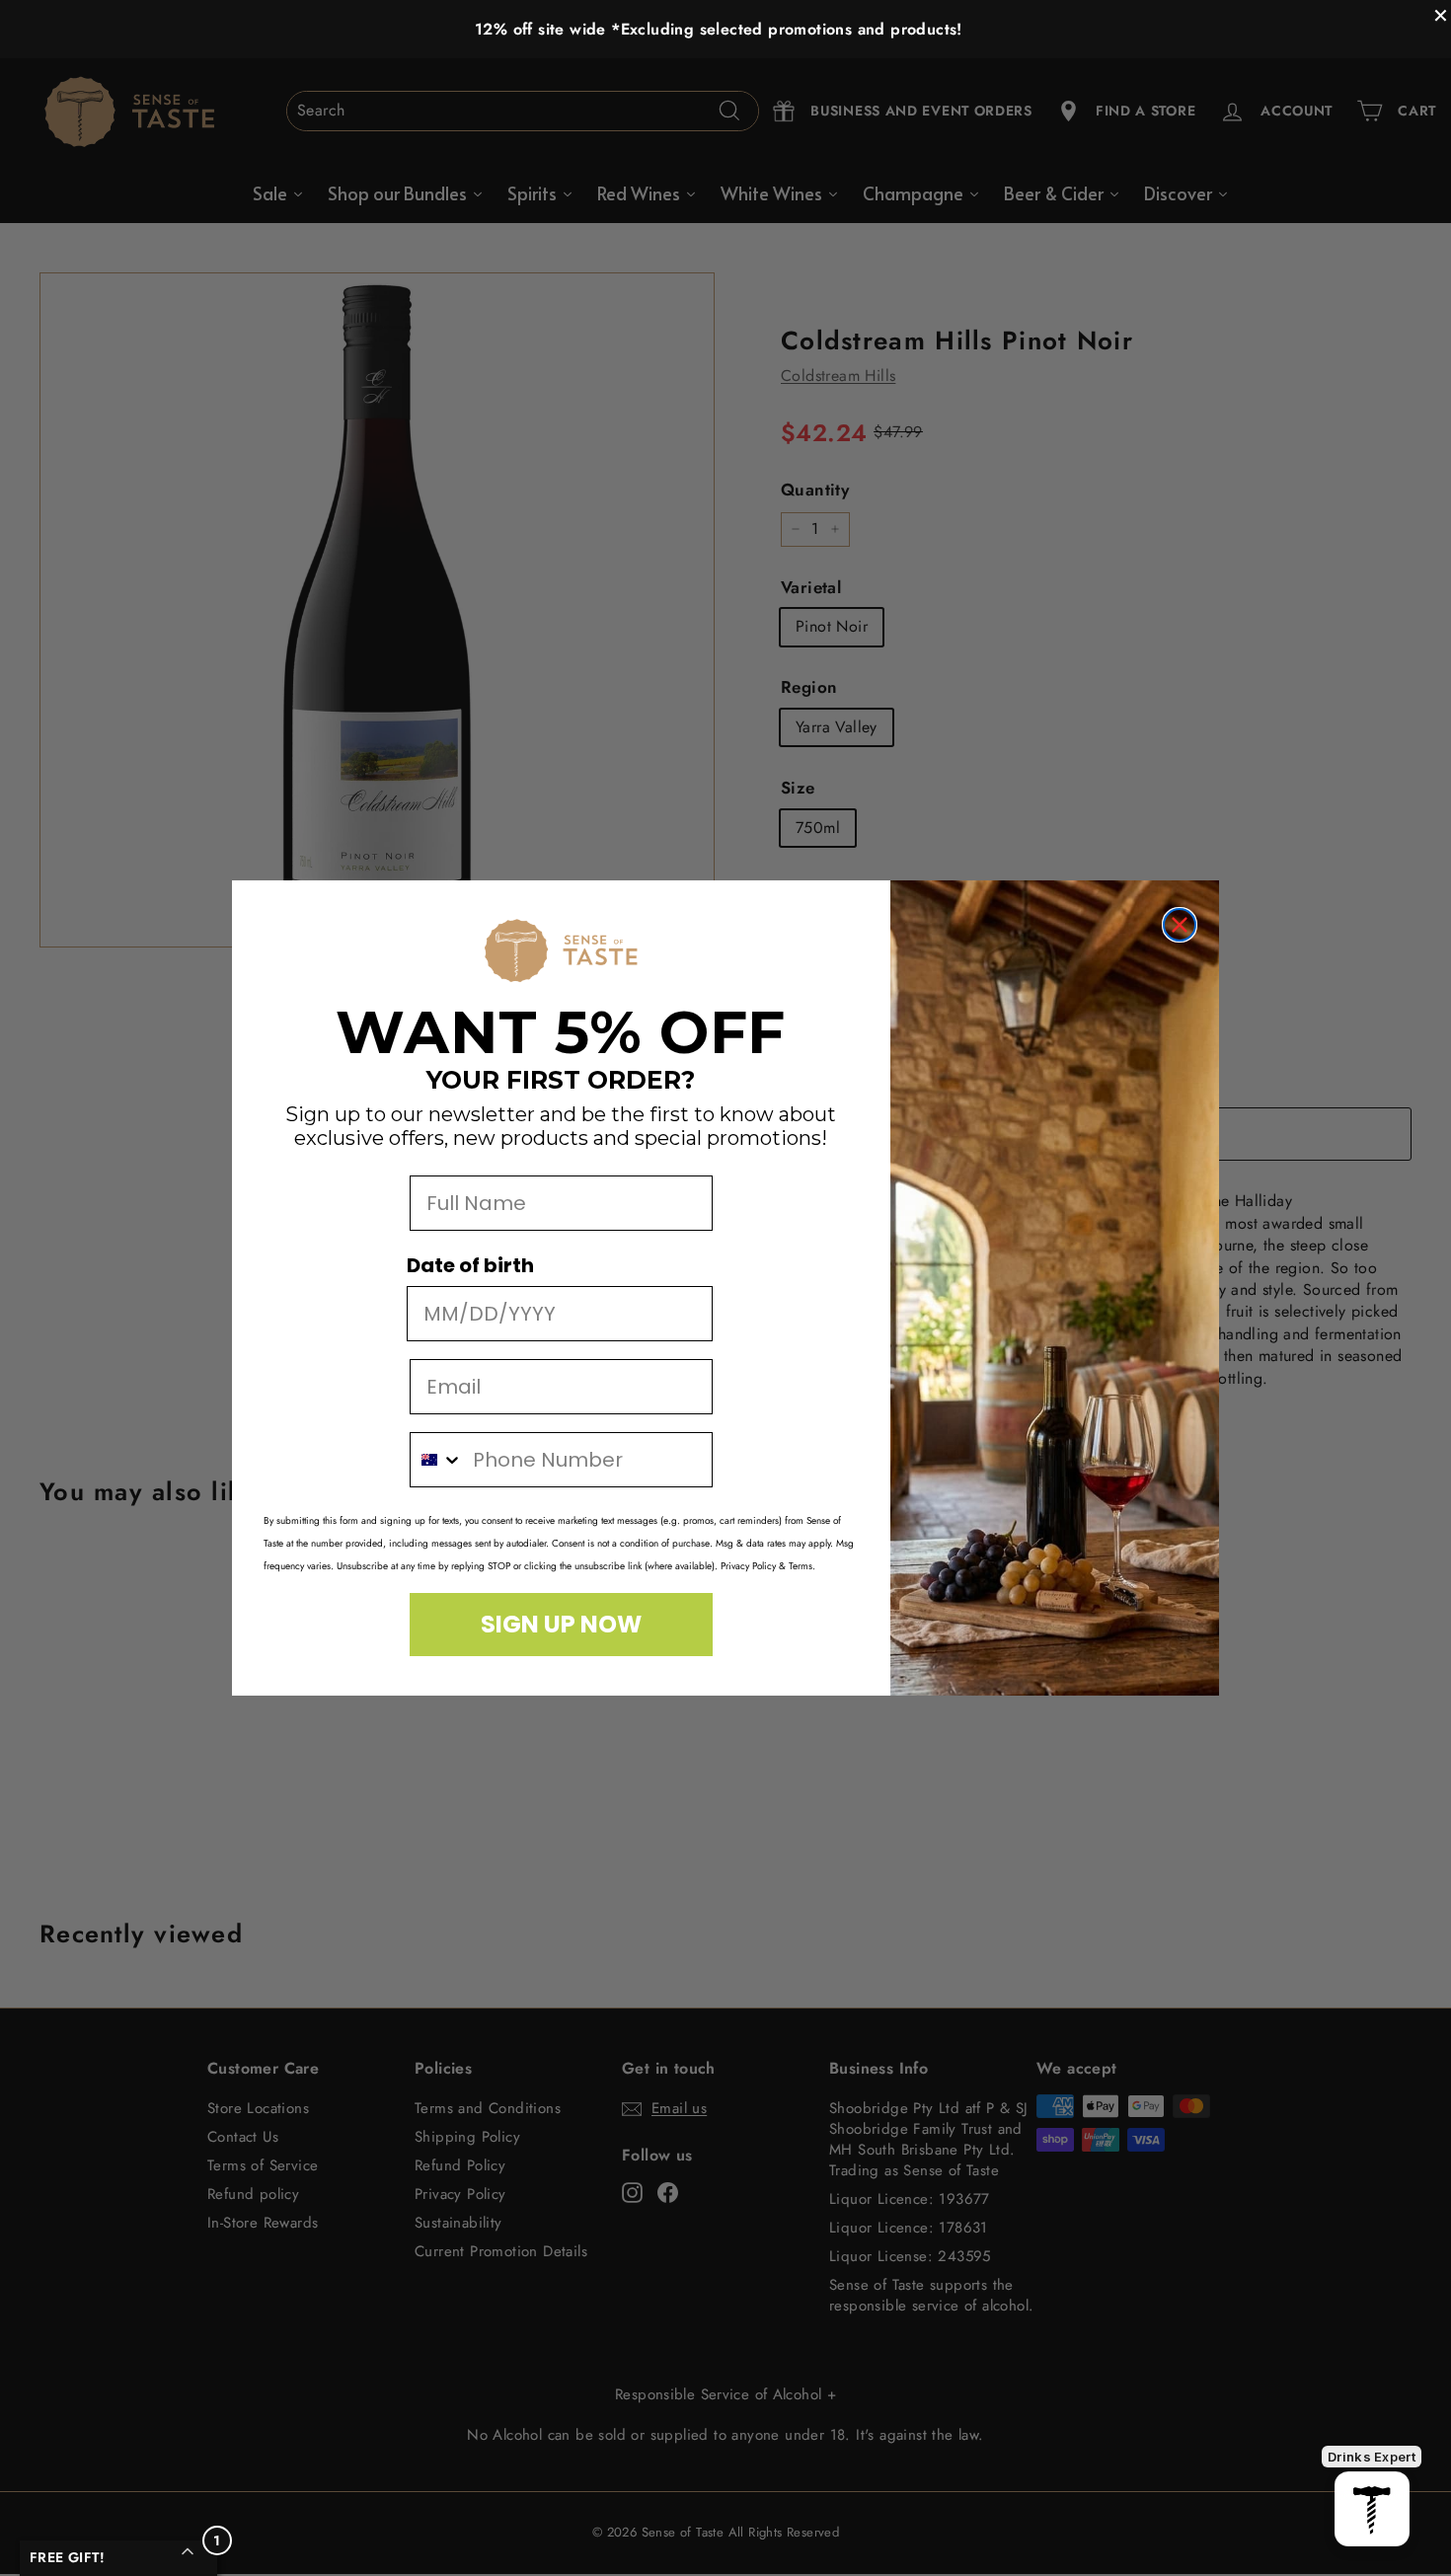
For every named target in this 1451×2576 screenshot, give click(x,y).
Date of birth (470, 1265)
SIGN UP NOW (561, 1624)
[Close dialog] (1180, 925)
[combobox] (437, 1460)
